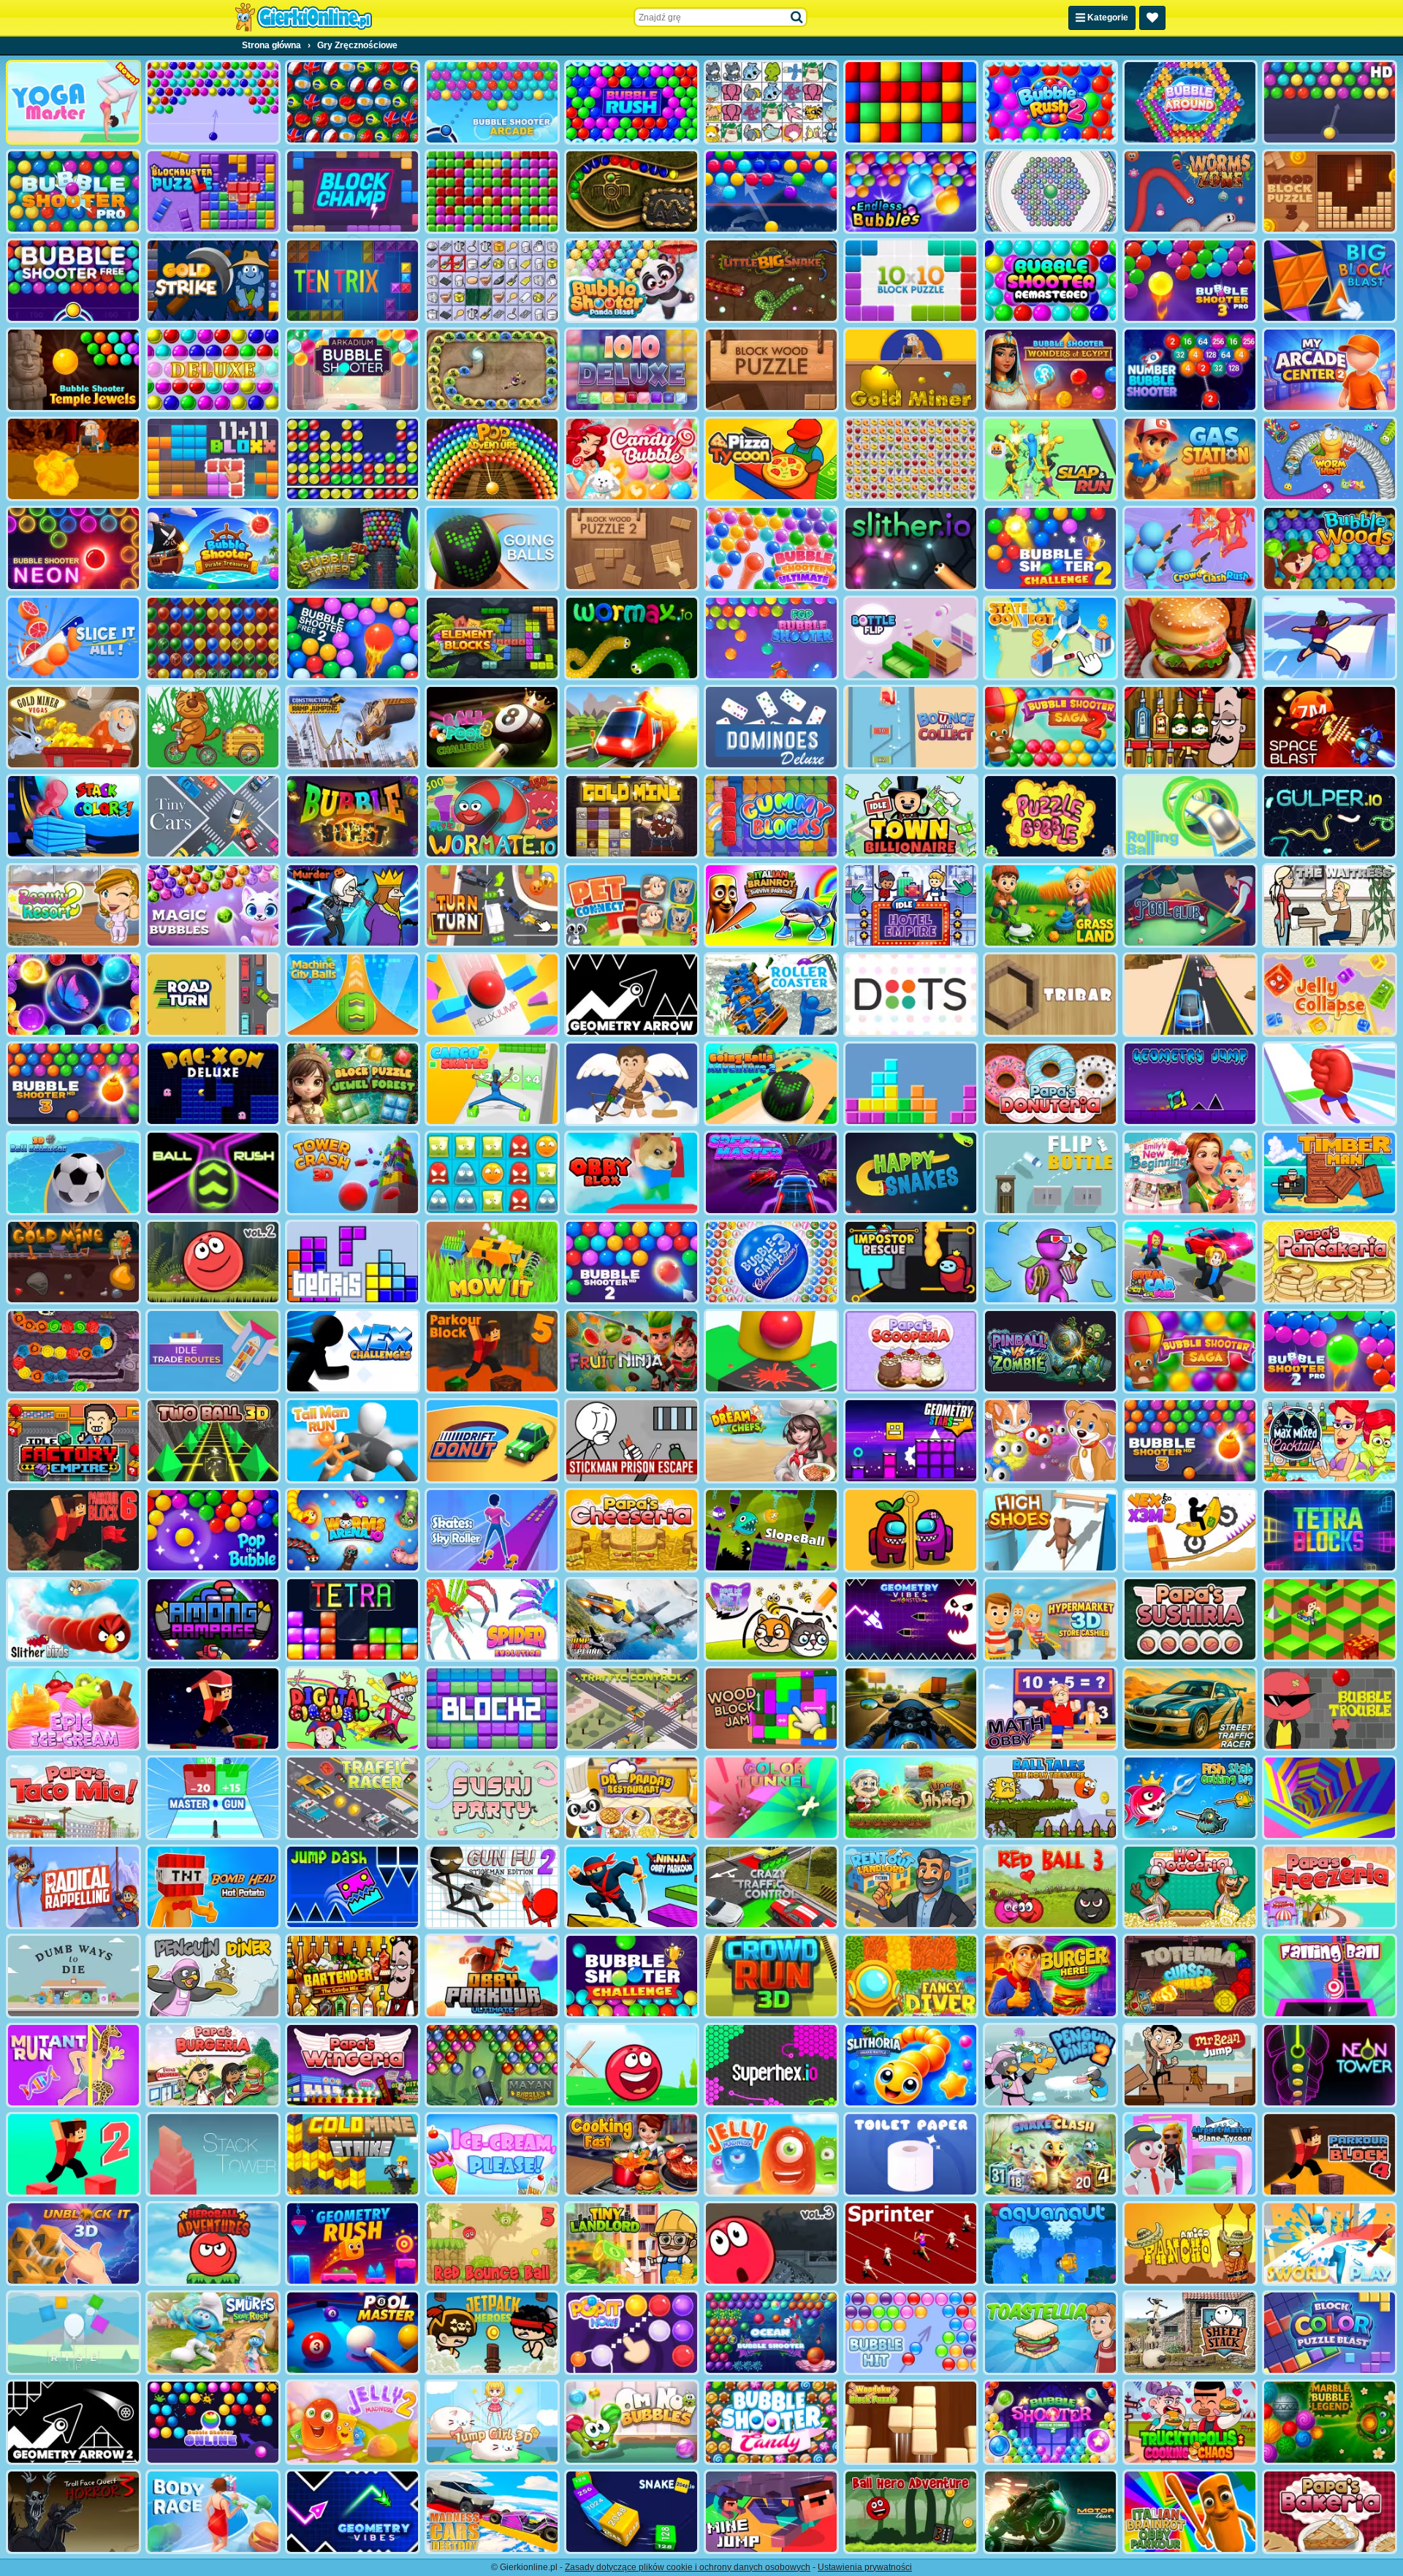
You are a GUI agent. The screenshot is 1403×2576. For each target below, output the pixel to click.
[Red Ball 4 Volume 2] (213, 1262)
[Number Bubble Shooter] (1190, 370)
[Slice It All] (73, 638)
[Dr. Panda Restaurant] (632, 1798)
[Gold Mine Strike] (353, 2154)
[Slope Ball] (771, 1530)
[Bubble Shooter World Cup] (353, 102)
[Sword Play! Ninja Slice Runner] (1330, 2243)
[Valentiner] (632, 1084)
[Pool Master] (353, 2333)
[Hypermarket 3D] (1050, 1619)
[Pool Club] (1190, 905)
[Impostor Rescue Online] (911, 1262)
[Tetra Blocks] (1330, 1530)
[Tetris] (353, 1262)
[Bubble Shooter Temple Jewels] (73, 370)
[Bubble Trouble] (1330, 1709)
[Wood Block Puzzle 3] (1330, 191)
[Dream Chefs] (771, 1440)
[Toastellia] (1050, 2333)
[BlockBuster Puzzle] (213, 191)
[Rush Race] (1190, 995)
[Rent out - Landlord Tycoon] (911, 1887)
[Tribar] (1050, 995)
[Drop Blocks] (492, 191)
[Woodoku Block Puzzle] (911, 2422)
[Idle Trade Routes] (213, 1351)
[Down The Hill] (1330, 1619)
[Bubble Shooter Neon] (73, 548)
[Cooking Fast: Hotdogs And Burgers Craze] (632, 2154)
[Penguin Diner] (213, 1976)
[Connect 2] (492, 281)
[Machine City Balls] (353, 995)
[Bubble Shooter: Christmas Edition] (771, 1262)
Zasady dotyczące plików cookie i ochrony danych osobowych (688, 2567)
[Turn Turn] (492, 905)
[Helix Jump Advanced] (771, 1351)
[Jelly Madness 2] (353, 2422)
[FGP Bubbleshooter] (771, 638)
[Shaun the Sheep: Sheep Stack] (1190, 2333)
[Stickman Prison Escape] (632, 1440)
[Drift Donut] (492, 1440)
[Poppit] (213, 638)
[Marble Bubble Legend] (1330, 2422)
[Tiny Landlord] (632, 2243)
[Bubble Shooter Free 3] (1190, 1440)
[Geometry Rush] (353, 2243)
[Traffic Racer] (353, 1798)
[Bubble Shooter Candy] (771, 2422)
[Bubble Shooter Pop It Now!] (632, 2333)
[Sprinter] (911, 2243)
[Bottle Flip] (911, 638)
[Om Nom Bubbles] (632, 2422)
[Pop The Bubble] (213, 1530)
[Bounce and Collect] (911, 727)
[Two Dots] (911, 995)
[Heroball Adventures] (213, 2243)
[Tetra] (353, 1619)
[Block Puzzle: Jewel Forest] (353, 1084)
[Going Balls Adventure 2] (771, 1084)
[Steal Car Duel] (1190, 1262)
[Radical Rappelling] (73, 1887)
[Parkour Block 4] (1330, 2154)
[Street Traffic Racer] (1190, 1709)
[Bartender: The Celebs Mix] (353, 1976)
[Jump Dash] (353, 1887)
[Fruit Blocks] (911, 459)
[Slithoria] (911, 2065)
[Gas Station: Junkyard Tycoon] (1190, 459)
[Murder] (353, 905)
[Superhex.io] (771, 2065)
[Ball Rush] (213, 1173)
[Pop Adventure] (492, 459)
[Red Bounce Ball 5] (492, 2243)
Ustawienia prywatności (865, 2567)
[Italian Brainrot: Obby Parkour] (1190, 2512)
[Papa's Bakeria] (1330, 2512)
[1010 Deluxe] (632, 370)
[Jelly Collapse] (1330, 995)
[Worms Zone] (1190, 191)
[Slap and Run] (1050, 459)
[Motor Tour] (1050, 2512)
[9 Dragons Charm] (492, 370)
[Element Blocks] (492, 638)
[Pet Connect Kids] (632, 905)
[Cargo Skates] (492, 1084)
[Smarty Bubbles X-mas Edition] (771, 191)
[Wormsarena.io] (353, 1530)
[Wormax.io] (632, 638)
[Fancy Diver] (911, 1976)
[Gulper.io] (1330, 816)
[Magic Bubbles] (213, 905)
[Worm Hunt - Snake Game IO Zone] (1330, 459)
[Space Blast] (1330, 727)
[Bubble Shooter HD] (1330, 102)
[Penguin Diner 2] (1050, 2065)
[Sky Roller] (1330, 638)
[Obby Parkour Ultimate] (492, 1976)
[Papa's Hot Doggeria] (1190, 1887)
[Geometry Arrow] (632, 995)
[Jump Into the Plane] (632, 1619)
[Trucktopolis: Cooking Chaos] (1190, 2422)
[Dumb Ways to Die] (73, 1976)
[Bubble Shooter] (213, 102)
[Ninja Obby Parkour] (632, 1887)
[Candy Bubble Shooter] (632, 459)
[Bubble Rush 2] (1050, 102)
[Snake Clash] (1050, 2154)
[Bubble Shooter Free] (73, 281)
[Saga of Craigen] (73, 1351)
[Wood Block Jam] (771, 1709)
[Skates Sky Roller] (492, 1530)
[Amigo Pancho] (1190, 2243)
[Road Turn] (213, 995)
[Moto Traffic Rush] (911, 1709)
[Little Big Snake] (771, 281)
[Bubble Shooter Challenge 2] (1050, 548)
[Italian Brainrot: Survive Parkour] (771, 905)
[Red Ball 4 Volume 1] (632, 2065)
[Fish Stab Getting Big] (1190, 1798)
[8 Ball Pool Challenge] (492, 727)
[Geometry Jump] (1190, 1084)
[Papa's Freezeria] (1330, 1887)
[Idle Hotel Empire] (911, 905)
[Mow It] (492, 1262)
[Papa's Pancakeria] (1330, 1262)
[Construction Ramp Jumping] (353, 727)
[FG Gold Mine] (73, 1262)
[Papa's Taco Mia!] (73, 1798)
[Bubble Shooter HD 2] (632, 1262)
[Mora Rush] (1330, 1084)
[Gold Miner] (911, 370)
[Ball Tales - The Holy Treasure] (1050, 1798)
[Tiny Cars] (213, 816)
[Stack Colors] (73, 816)
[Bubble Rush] (632, 102)
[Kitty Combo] (1050, 1440)
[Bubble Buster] (353, 459)
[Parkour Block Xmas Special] (213, 1709)
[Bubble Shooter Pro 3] (1190, 281)
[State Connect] (1050, 638)
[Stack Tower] (213, 2154)
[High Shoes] (1050, 1530)
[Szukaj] (797, 18)
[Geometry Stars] (911, 1440)
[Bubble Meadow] (213, 727)
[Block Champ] (353, 191)
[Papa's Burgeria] (213, 2065)
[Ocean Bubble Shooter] (771, 2333)
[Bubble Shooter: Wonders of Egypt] (1050, 370)
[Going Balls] (492, 548)
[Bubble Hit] (911, 2333)
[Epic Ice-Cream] (73, 1709)
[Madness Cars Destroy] (492, 2512)
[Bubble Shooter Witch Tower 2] (1050, 2422)
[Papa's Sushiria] (1190, 1619)
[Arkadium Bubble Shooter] (353, 370)
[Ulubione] (1152, 18)
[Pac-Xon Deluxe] (213, 1084)
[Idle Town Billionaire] (911, 816)
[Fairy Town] (1050, 191)
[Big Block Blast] (1330, 281)
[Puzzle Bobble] (1050, 816)
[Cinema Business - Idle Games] (1050, 1262)
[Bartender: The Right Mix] (1190, 727)
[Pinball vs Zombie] (1050, 1351)
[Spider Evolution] (492, 1619)
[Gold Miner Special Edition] (73, 459)
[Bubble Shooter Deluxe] (213, 370)
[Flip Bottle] (1050, 1173)
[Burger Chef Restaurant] (1190, 638)
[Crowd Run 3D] (771, 1976)
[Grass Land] (1050, 905)
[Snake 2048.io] (632, 2512)
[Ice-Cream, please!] (492, 2154)
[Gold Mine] (632, 816)
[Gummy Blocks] (771, 816)
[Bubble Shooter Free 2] (353, 638)
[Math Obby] (1050, 1709)
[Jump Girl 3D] (492, 2422)
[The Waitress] (1330, 905)
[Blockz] (492, 1709)
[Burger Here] (1050, 1976)
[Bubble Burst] (353, 816)
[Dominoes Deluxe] (771, 727)
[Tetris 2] (911, 1084)
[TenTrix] (353, 281)
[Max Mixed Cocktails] (1330, 1440)
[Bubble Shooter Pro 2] (1330, 1351)
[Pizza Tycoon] (771, 459)
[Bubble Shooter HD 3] (73, 1084)
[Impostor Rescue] (911, 1530)
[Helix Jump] (492, 995)
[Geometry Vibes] (353, 2512)
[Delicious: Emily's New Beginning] (1190, 1173)
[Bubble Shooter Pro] (73, 191)
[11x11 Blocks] (213, 459)
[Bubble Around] (1190, 102)
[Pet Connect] (771, 102)
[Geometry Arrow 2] (73, 2422)
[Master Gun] (213, 1798)
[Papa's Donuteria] (1050, 1084)
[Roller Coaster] (771, 995)
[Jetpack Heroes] (492, 2333)
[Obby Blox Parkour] (632, 1173)
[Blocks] (911, 102)
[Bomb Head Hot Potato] (213, 1887)
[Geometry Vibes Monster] (911, 1619)
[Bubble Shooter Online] (213, 2422)
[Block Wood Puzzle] (771, 370)
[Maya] (632, 191)
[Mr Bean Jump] (1190, 2065)
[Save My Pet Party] (771, 1619)
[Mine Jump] (771, 2512)
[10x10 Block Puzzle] (911, 281)
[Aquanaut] (1050, 2243)
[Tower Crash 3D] (353, 1173)
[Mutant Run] (73, 2065)
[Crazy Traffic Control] (771, 1887)
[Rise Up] (73, 2333)
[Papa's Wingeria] (353, 2065)
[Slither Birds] (73, 1619)
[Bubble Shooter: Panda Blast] (632, 281)
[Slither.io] (911, 548)
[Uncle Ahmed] (911, 1798)
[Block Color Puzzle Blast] (1330, 2333)
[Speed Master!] (771, 1173)
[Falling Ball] (1330, 1976)
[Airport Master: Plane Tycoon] (1190, 2154)
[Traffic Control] (632, 1709)
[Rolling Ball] (1190, 816)
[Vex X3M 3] (1190, 1530)
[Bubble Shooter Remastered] (1050, 281)
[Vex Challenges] (353, 1351)
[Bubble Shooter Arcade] (492, 102)
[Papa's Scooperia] (911, 1351)
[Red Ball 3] (1050, 1887)
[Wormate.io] (492, 816)
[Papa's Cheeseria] (632, 1530)
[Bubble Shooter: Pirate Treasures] (213, 548)
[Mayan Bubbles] (492, 2065)
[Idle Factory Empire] (73, 1440)
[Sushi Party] (492, 1798)
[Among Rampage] (213, 1619)
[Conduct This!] (632, 727)
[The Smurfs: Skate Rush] (213, 2333)
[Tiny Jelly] (492, 1173)
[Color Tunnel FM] (771, 1798)
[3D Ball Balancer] (73, 1173)
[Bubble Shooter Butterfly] (73, 995)
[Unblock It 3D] (73, 2243)
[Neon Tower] (1330, 2065)
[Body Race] (213, 2512)
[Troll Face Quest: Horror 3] (73, 2512)
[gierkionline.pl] (303, 18)
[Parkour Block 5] (492, 1351)
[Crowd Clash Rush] (1190, 548)
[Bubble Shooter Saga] (1190, 1351)
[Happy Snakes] (911, 1173)
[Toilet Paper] (911, 2154)
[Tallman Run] (353, 1440)
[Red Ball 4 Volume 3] (771, 2243)
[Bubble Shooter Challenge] (632, 1976)
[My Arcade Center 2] (1330, 370)
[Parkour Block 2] (73, 2154)
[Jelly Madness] (771, 2154)
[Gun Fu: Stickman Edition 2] (492, 1887)
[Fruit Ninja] (632, 1351)
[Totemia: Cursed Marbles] (1190, 1976)
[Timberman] (1330, 1173)
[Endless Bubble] (911, 191)
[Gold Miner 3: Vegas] (73, 727)
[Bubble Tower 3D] (353, 548)
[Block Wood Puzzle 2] (632, 548)
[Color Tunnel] (1330, 1798)
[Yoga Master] (73, 102)
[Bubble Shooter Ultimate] (771, 548)
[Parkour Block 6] (73, 1530)
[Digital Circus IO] (353, 1709)
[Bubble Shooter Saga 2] (1050, 727)
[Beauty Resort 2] (73, 905)
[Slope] (213, 1440)
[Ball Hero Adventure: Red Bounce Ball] (911, 2512)
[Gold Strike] (213, 281)
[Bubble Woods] (1330, 548)
